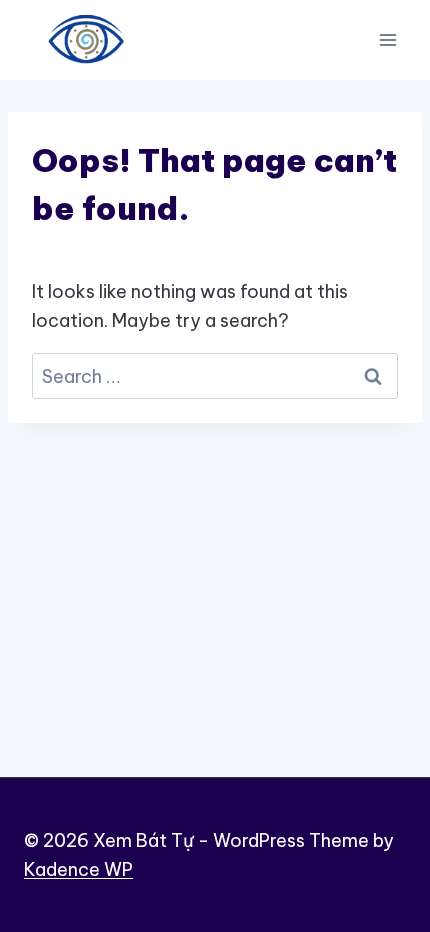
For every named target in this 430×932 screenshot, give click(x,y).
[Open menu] (387, 39)
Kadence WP (78, 869)
